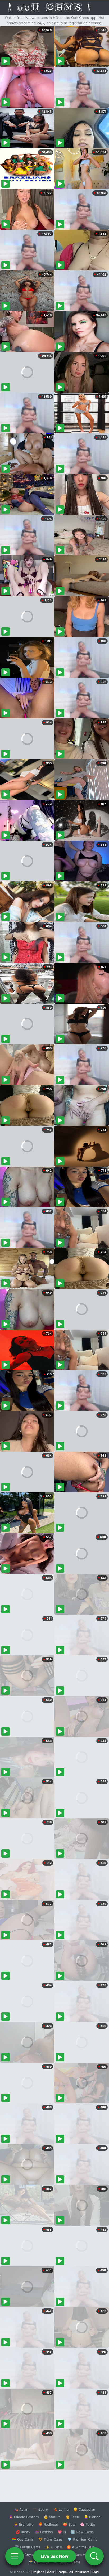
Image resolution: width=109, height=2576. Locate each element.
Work (50, 2572)
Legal (96, 2572)
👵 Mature (52, 2517)
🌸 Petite (88, 2524)
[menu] (15, 2556)
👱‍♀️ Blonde (92, 2517)
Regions (38, 2572)
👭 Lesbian (44, 2532)
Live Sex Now (55, 2556)
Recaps (62, 2572)
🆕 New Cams (82, 2532)
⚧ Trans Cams (51, 2539)
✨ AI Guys (24, 2555)
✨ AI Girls (53, 2547)
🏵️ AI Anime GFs (80, 2547)
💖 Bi (62, 2532)
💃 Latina (61, 2509)
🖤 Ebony (41, 2509)
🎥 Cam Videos (82, 2555)
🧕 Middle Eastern (24, 2517)
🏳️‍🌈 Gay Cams (23, 2539)
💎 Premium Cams (82, 2539)
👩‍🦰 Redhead (48, 2524)
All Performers (79, 2572)
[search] (94, 2556)
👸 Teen (72, 2517)
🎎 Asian (21, 2509)
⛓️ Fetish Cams (28, 2547)
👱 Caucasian (84, 2509)
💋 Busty (23, 2532)
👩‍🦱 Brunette (24, 2524)
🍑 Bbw (69, 2524)
